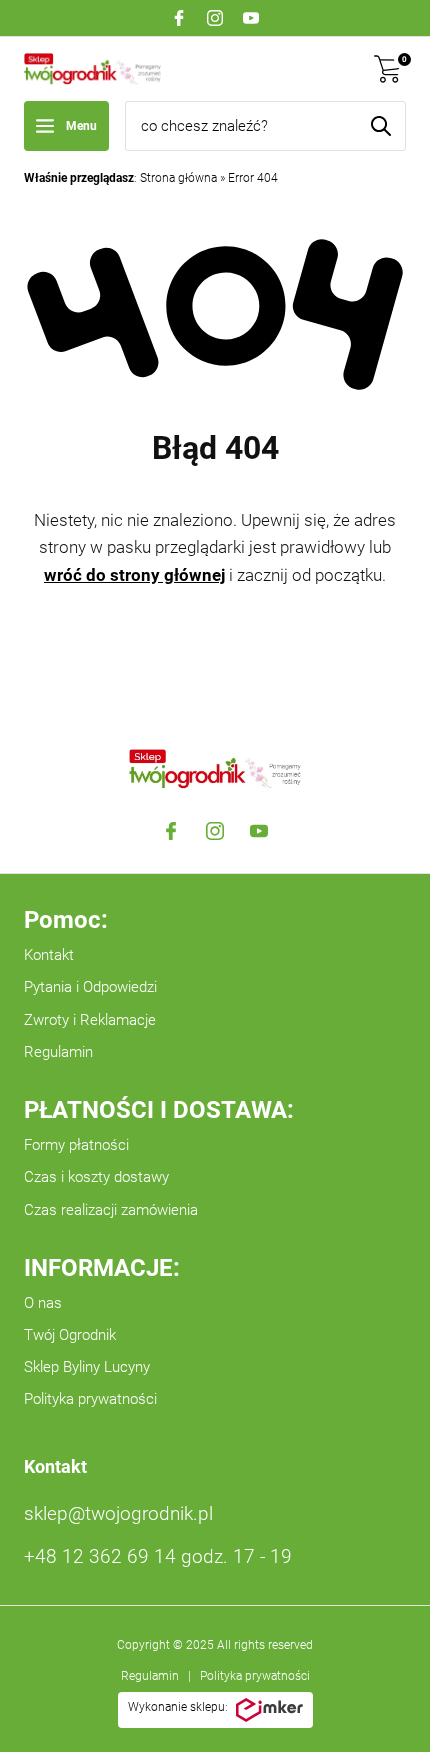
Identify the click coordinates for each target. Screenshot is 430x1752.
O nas (43, 1303)
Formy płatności (76, 1145)
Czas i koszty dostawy (96, 1177)
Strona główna (178, 178)
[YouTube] (251, 18)
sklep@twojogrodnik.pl (118, 1513)
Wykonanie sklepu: (178, 1707)
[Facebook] (179, 18)
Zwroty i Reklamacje (90, 1020)
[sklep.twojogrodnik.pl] (92, 69)
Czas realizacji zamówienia (111, 1210)
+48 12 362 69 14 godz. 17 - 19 (158, 1556)
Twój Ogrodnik (70, 1335)
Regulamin (58, 1052)
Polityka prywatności (90, 1399)
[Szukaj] (381, 126)
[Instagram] (215, 18)
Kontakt (49, 955)
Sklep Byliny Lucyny (87, 1367)
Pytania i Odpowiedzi (90, 987)
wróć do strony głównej (134, 575)
